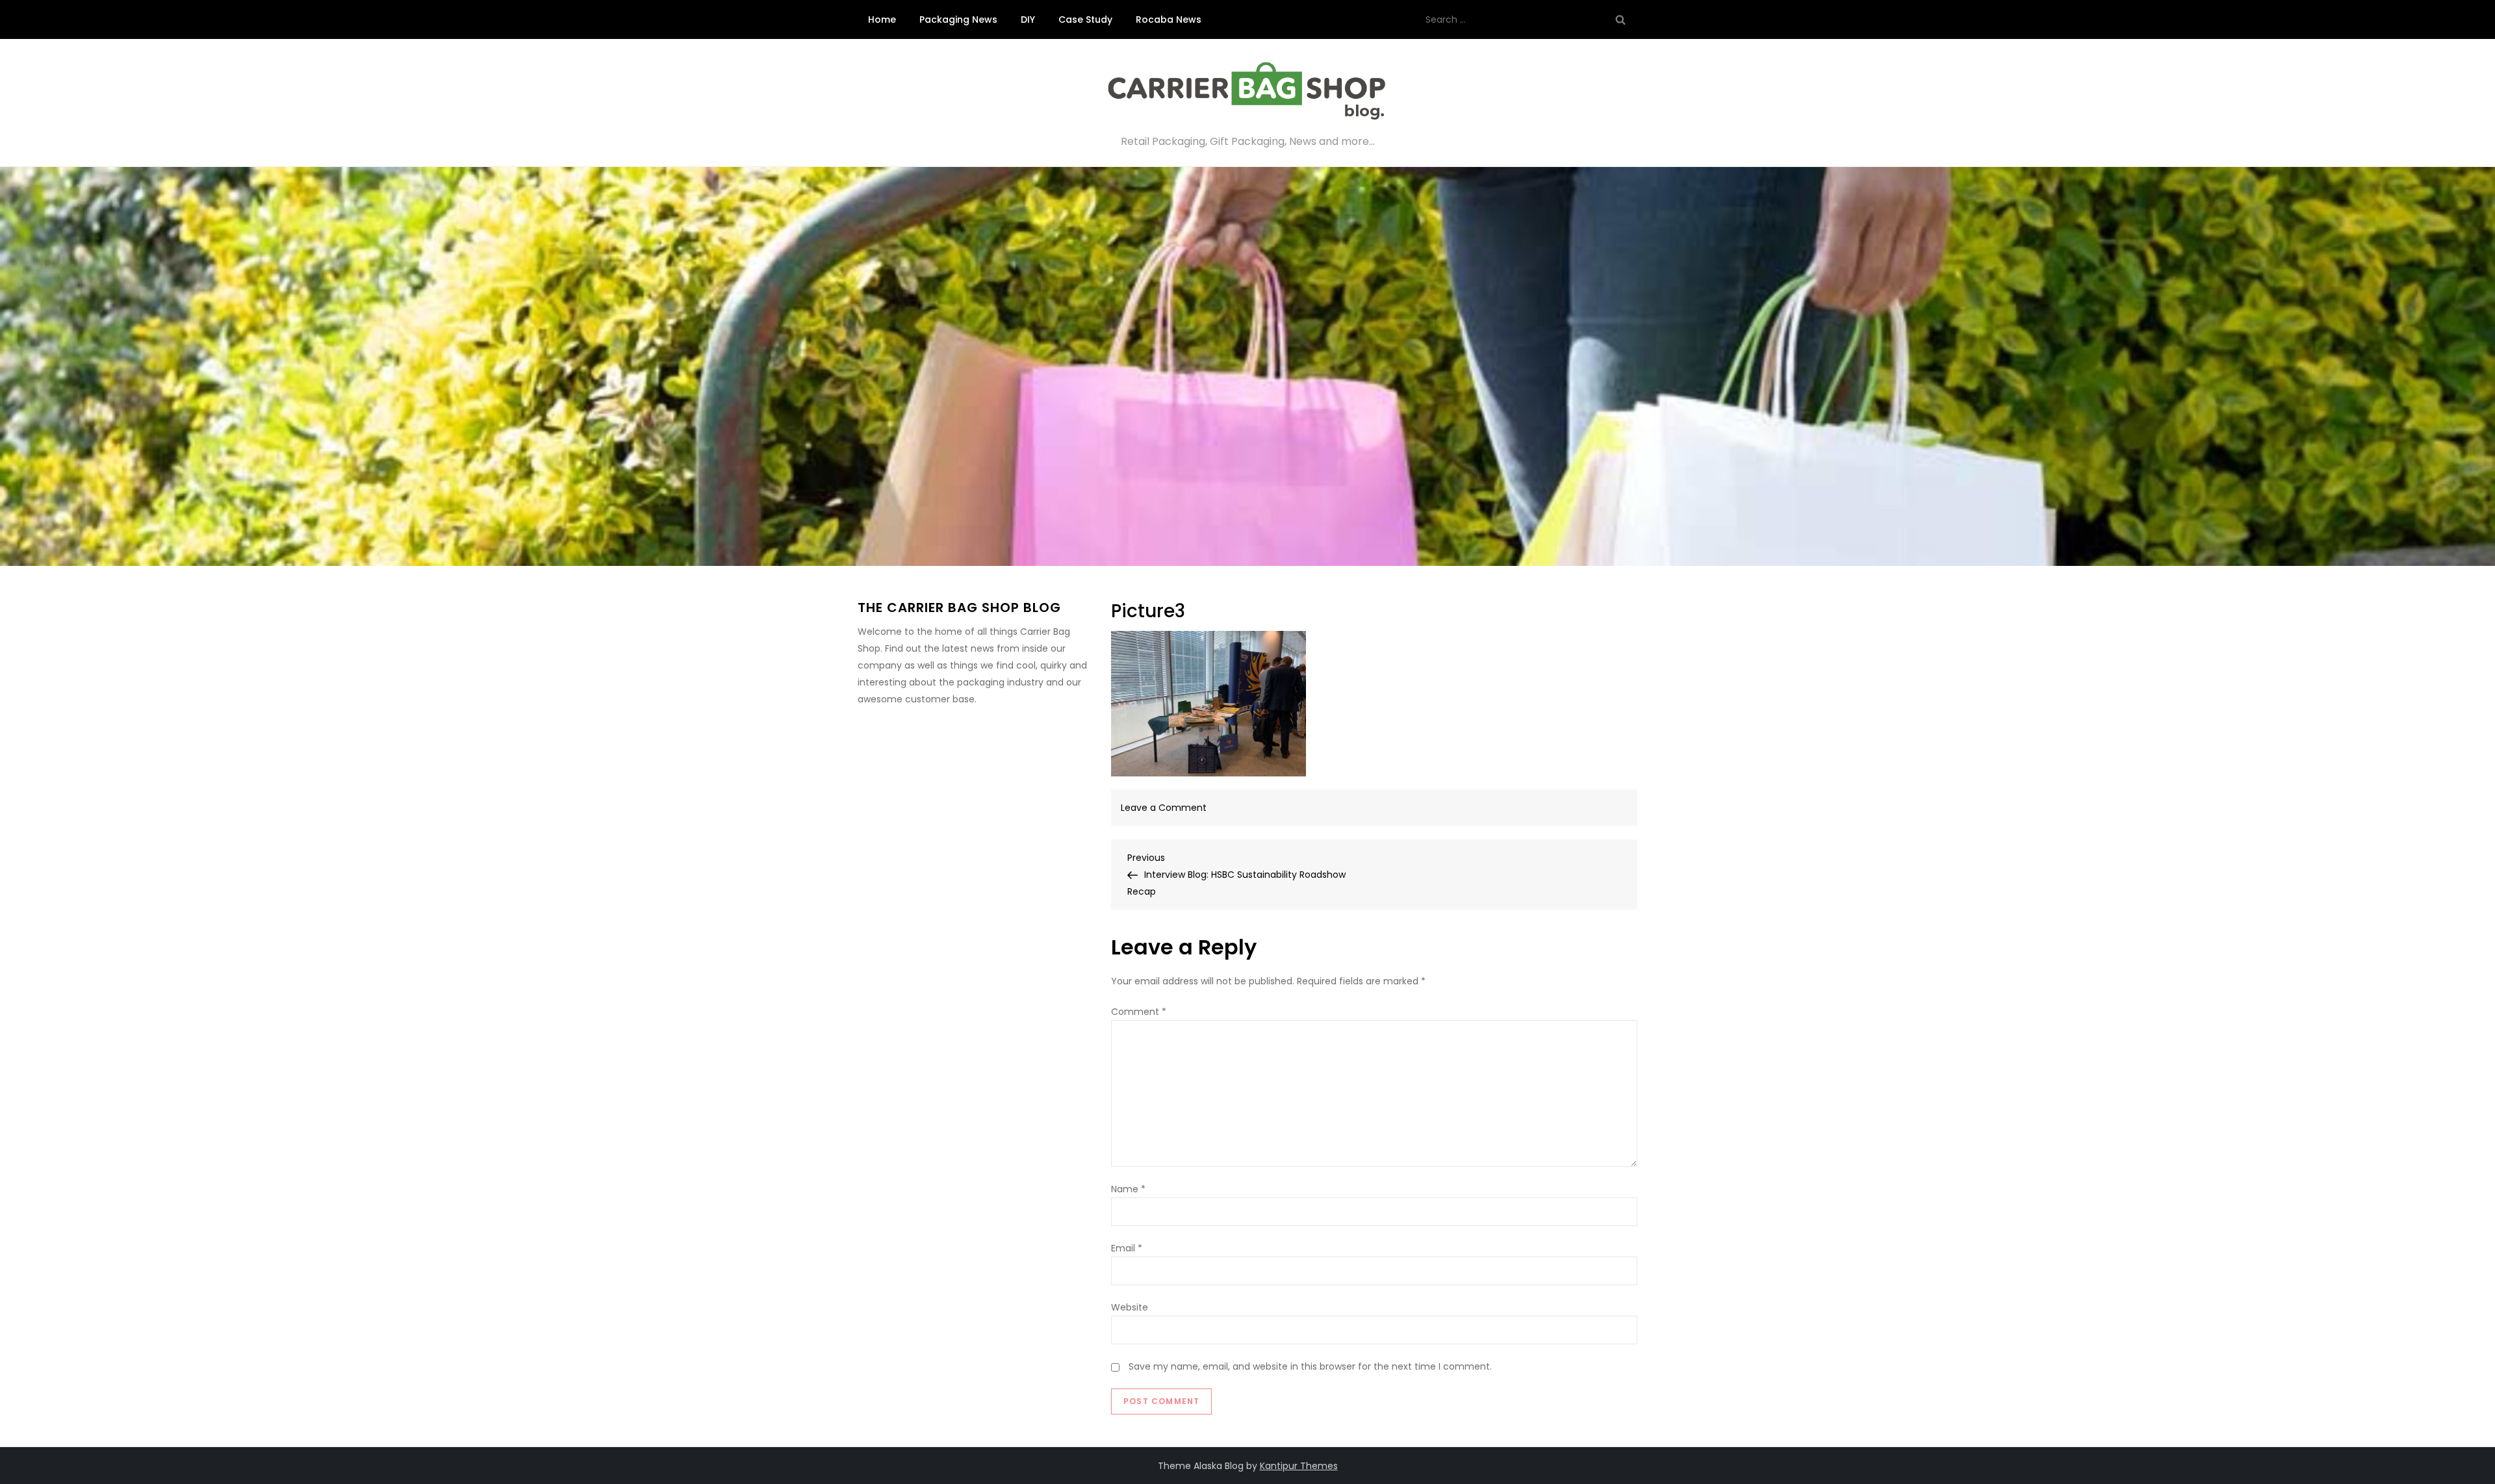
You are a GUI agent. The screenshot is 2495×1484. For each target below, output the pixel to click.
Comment (1139, 1012)
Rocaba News (1169, 19)
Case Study (1085, 19)
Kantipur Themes (1299, 1466)
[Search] (1620, 19)
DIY (1028, 19)
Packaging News (958, 19)
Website (1130, 1307)
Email (1127, 1248)
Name (1128, 1189)
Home (882, 19)
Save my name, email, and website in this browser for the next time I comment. (1310, 1366)
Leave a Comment (1164, 808)
